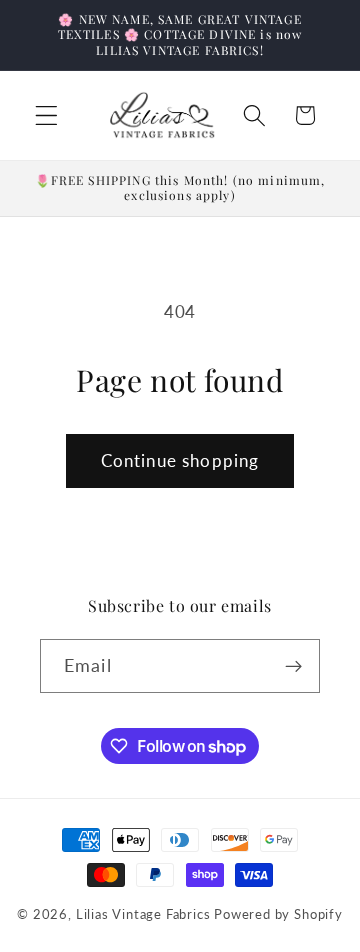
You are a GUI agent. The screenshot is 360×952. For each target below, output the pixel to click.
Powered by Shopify (278, 914)
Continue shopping (180, 460)
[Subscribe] (293, 666)
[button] (46, 115)
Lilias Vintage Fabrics (143, 914)
